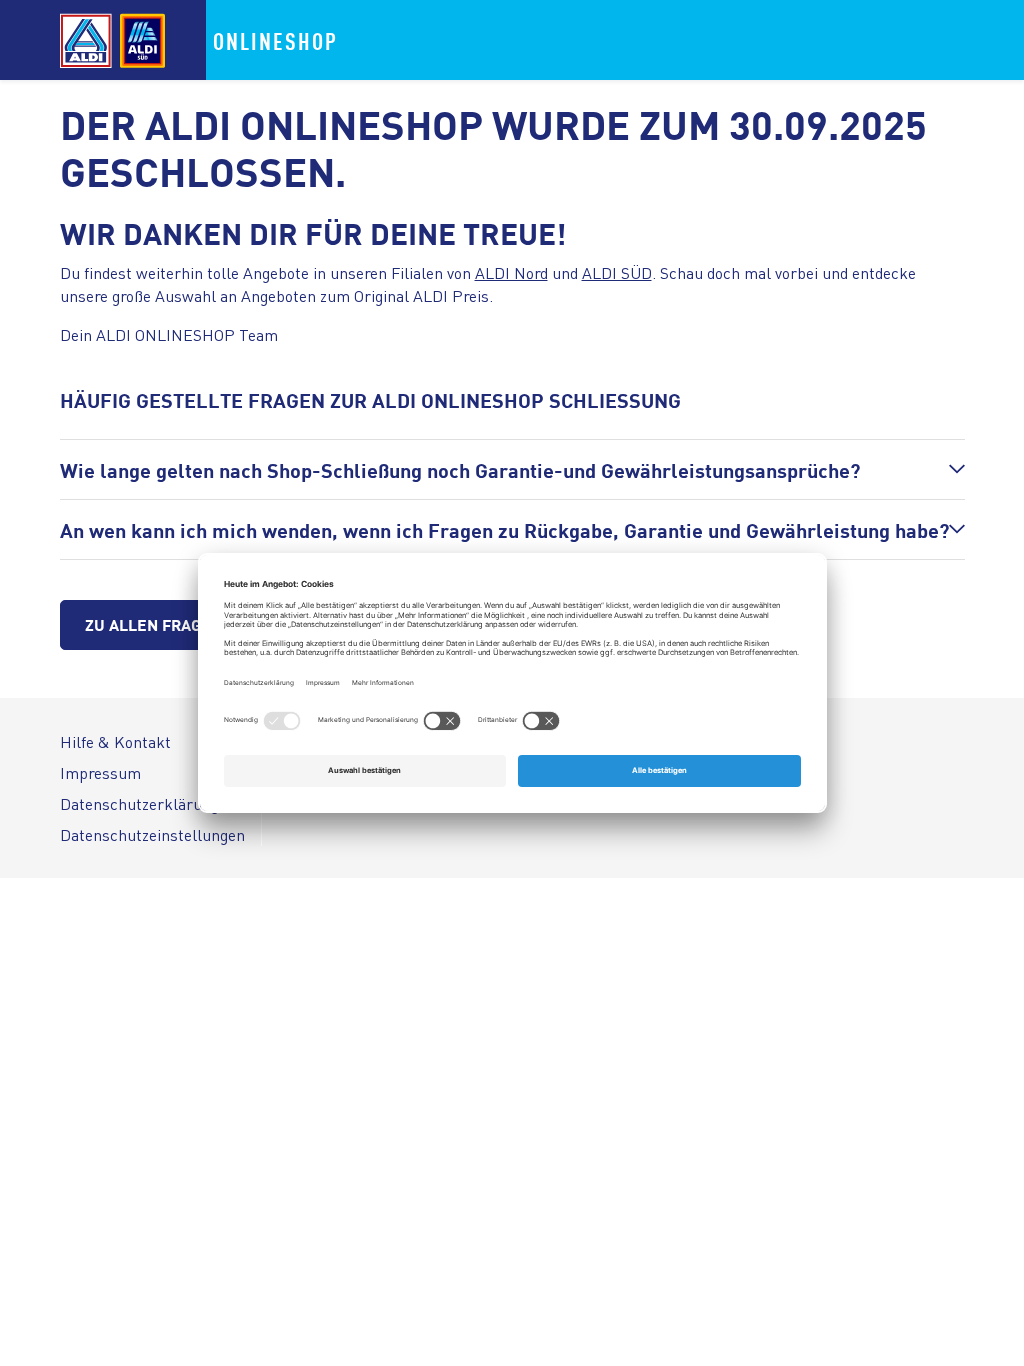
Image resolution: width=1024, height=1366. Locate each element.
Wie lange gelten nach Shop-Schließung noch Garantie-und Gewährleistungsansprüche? (460, 469)
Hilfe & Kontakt (115, 741)
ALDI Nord (511, 272)
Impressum (100, 772)
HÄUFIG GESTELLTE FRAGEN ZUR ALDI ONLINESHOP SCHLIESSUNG (370, 399)
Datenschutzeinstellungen (152, 834)
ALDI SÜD (617, 272)
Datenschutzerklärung (139, 803)
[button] (512, 469)
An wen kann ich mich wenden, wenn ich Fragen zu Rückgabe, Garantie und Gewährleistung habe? (504, 529)
